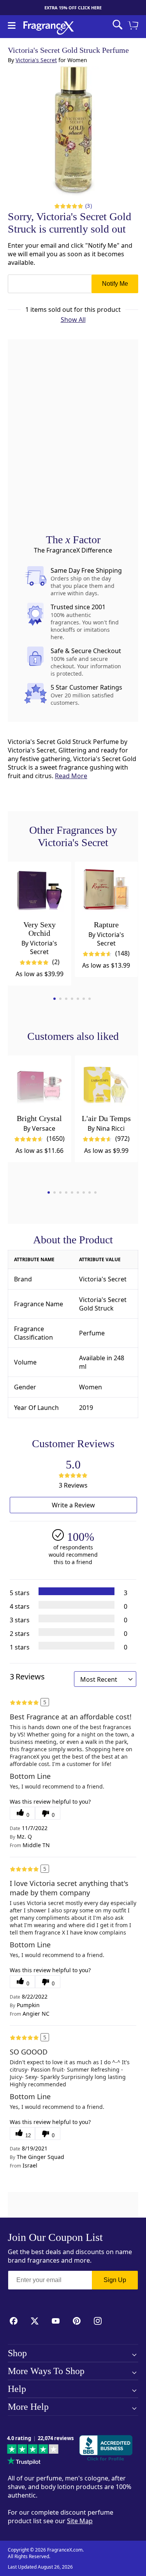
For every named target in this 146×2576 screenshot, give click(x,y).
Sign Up (115, 2280)
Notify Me (115, 284)
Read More (71, 776)
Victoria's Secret (36, 60)
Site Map (80, 2521)
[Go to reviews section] (69, 206)
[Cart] (134, 26)
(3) (89, 206)
